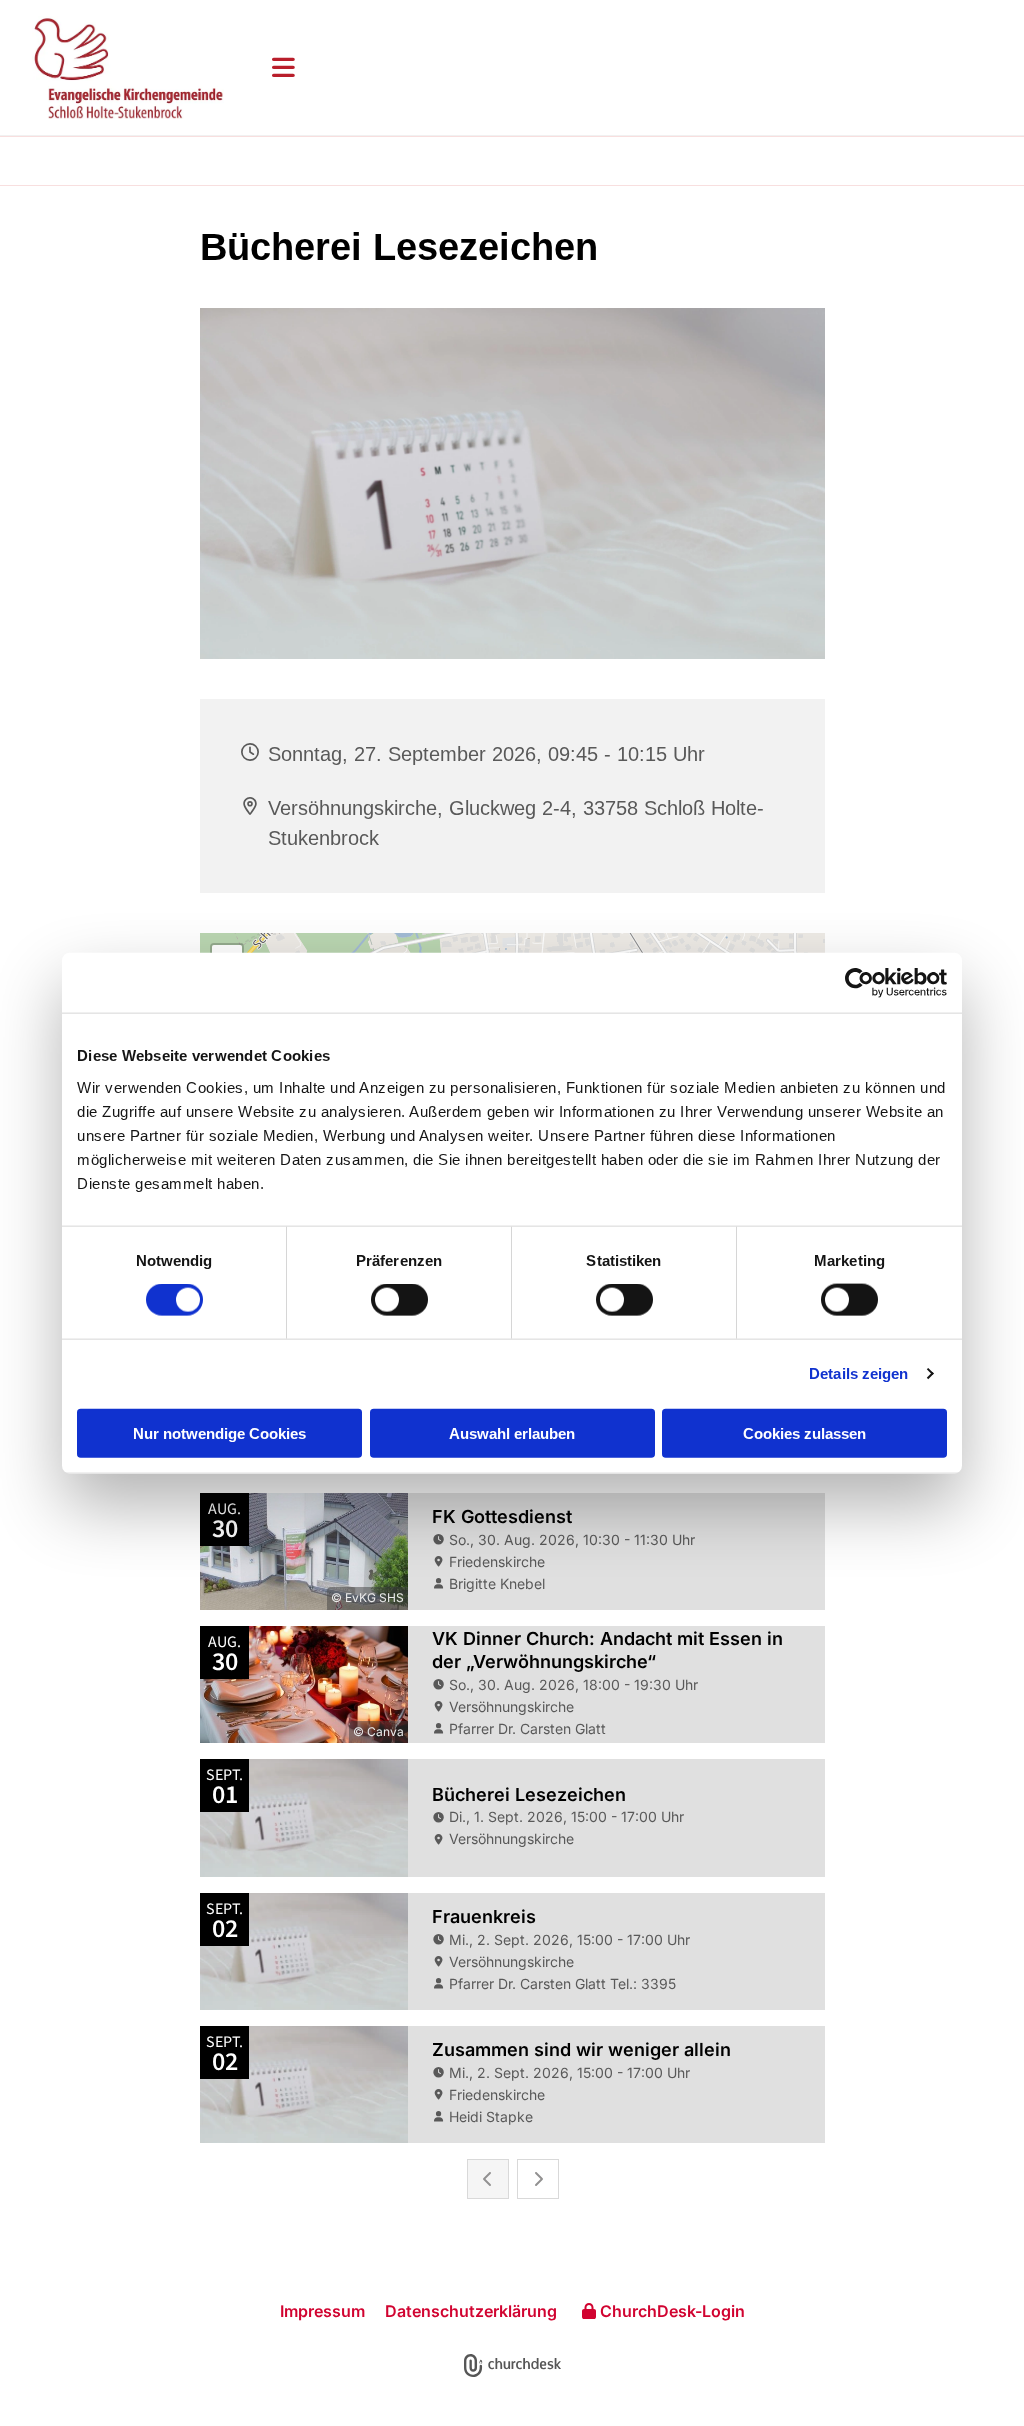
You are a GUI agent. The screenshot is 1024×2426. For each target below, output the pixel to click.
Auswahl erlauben (512, 1432)
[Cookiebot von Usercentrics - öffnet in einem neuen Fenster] (859, 983)
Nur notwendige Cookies (219, 1432)
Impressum (322, 2311)
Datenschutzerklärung (471, 2311)
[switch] (399, 1300)
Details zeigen (858, 1373)
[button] (632, 67)
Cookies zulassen (804, 1432)
